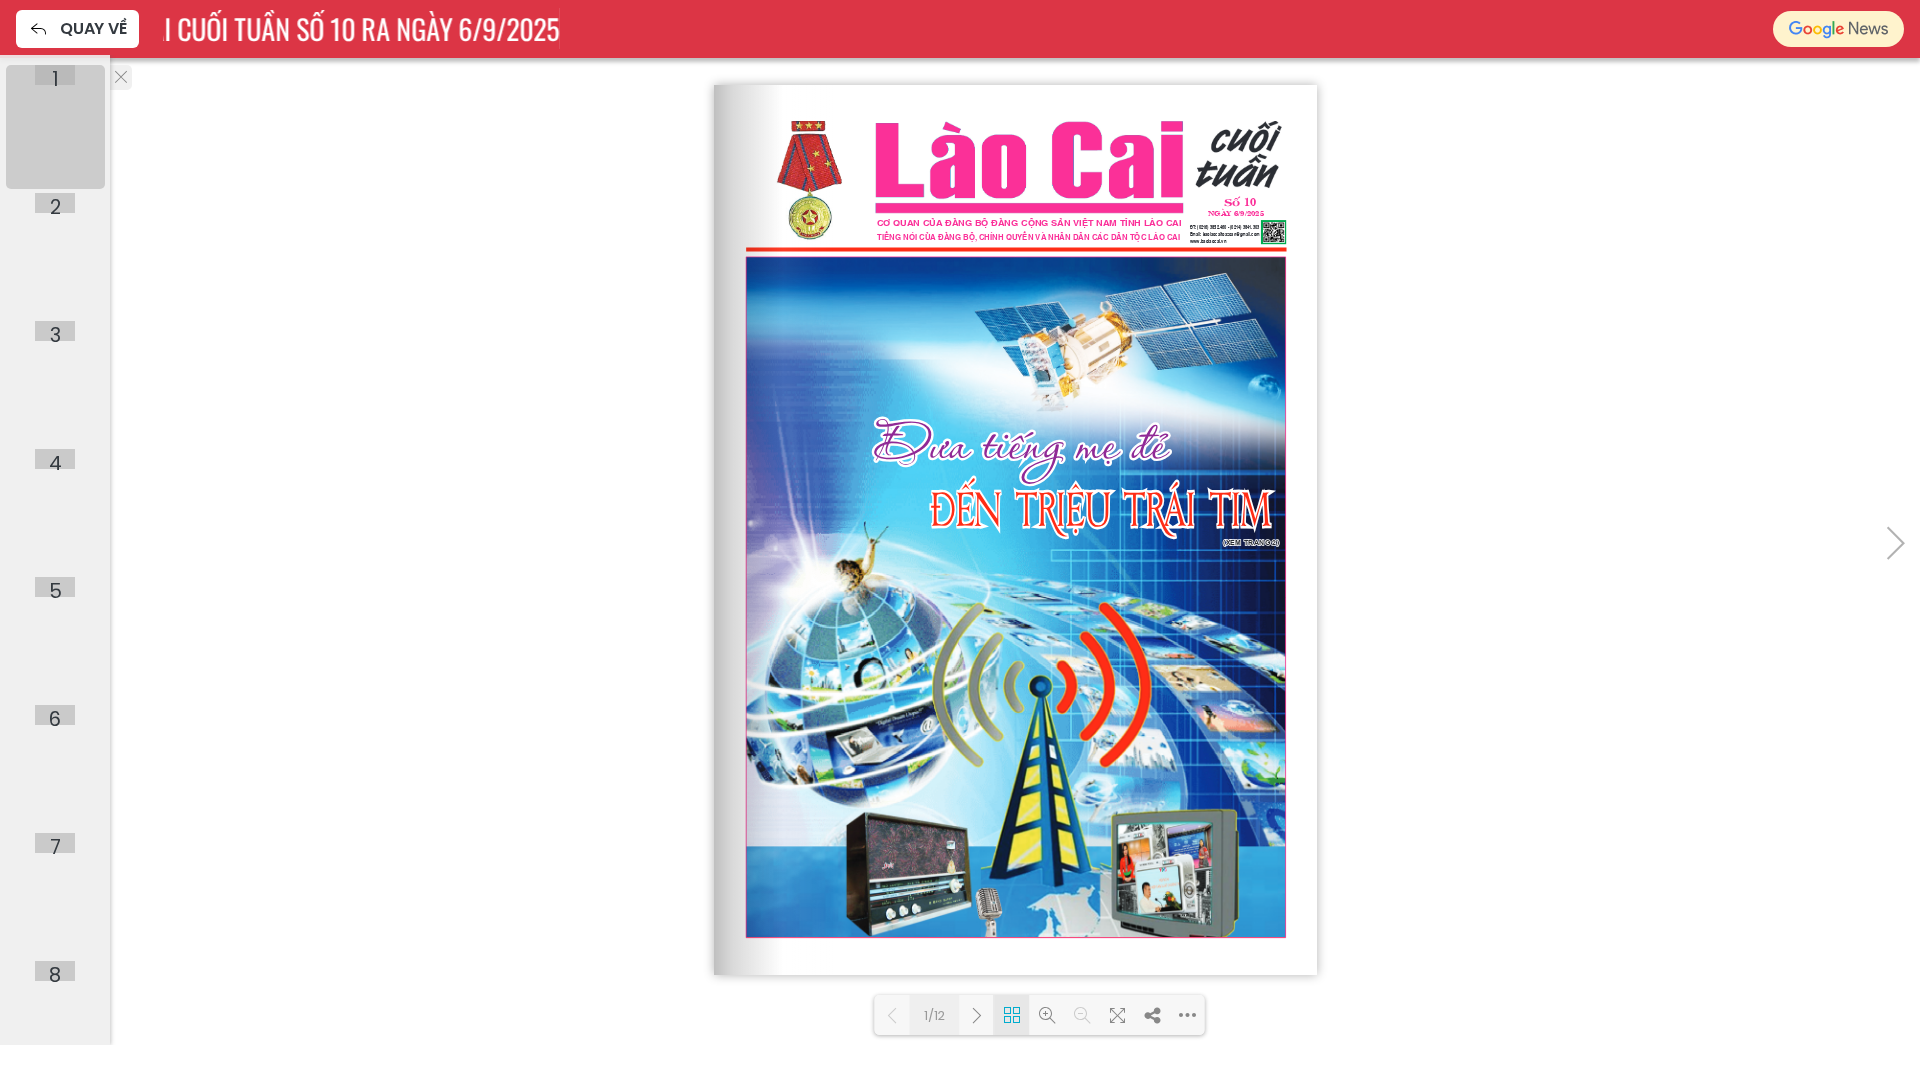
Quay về (93, 28)
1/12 (934, 1015)
